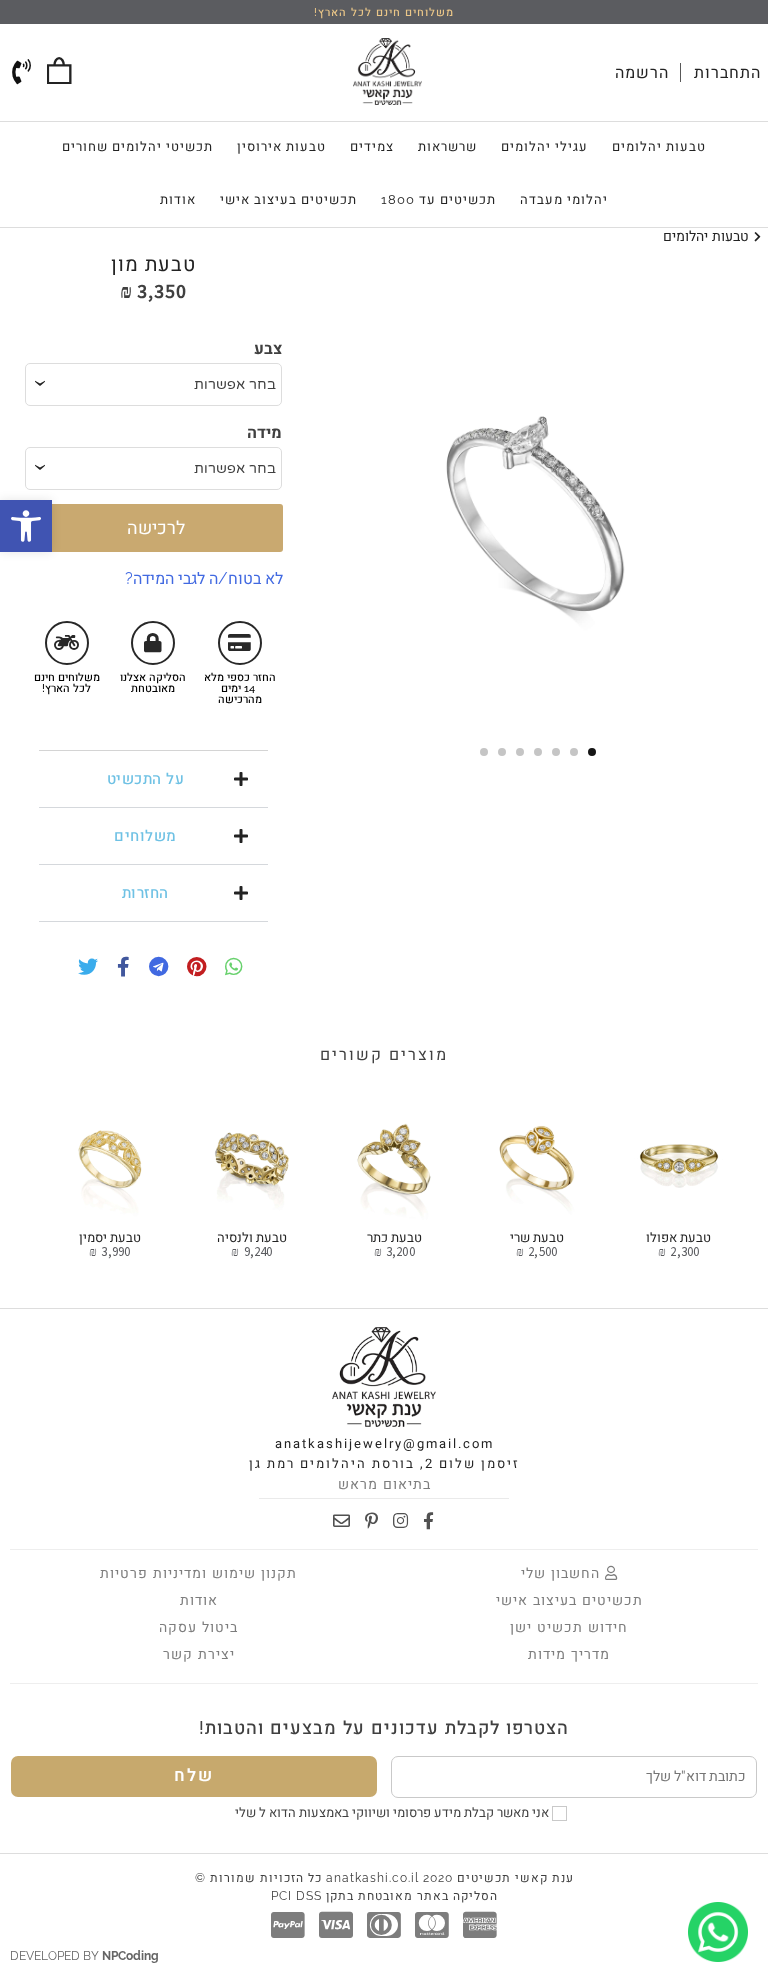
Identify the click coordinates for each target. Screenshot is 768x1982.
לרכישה (153, 527)
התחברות (727, 72)
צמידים (372, 146)
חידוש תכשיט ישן (569, 1627)
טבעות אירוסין (281, 146)
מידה (264, 432)
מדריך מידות (569, 1654)
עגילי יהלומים (544, 146)
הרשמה (642, 72)
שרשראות (447, 146)
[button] (154, 779)
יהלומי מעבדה (564, 199)
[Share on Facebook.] (118, 969)
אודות (178, 199)
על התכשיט (146, 779)
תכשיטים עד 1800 (438, 199)
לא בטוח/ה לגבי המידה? (204, 578)
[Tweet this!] (83, 969)
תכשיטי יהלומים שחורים (137, 146)
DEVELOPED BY (84, 1956)
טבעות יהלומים (659, 146)
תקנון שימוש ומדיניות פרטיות (198, 1573)
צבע (268, 348)
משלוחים (145, 836)
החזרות (145, 893)
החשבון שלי (563, 1573)
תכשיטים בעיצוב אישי (288, 199)
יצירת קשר (199, 1654)
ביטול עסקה (198, 1627)
